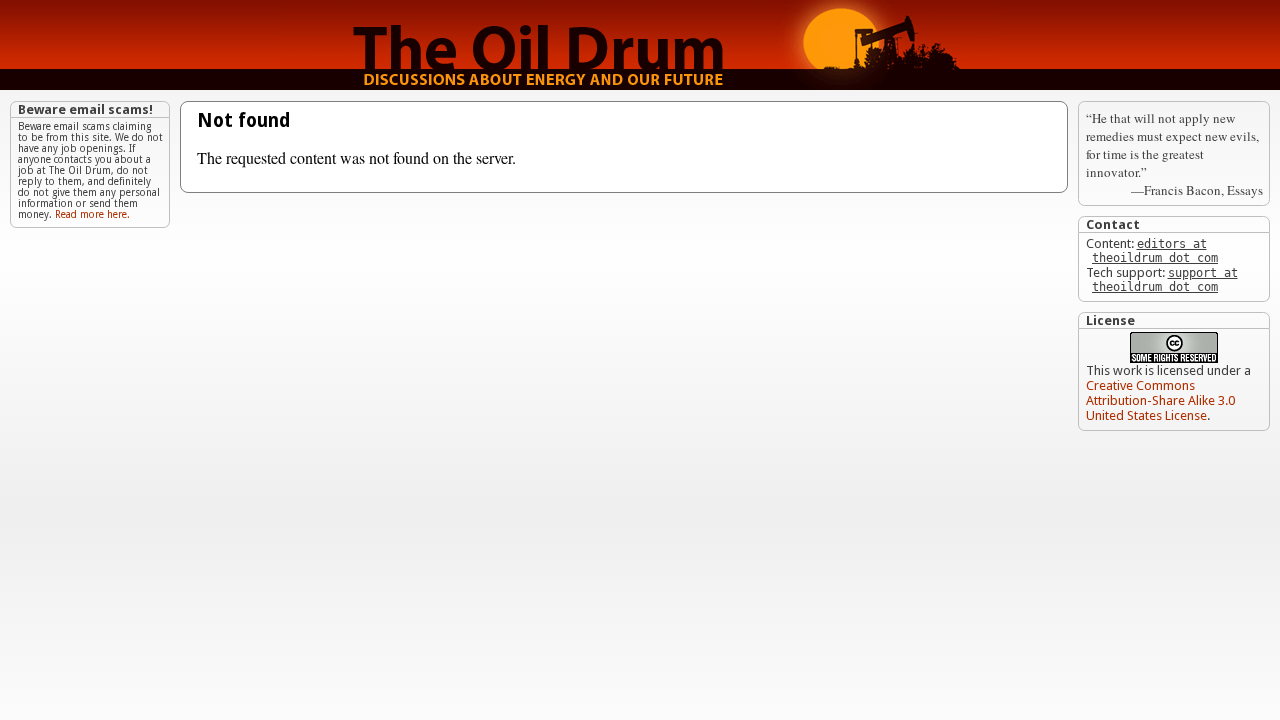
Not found (243, 120)
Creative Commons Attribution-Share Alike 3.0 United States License (1160, 400)
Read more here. (92, 214)
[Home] (640, 84)
